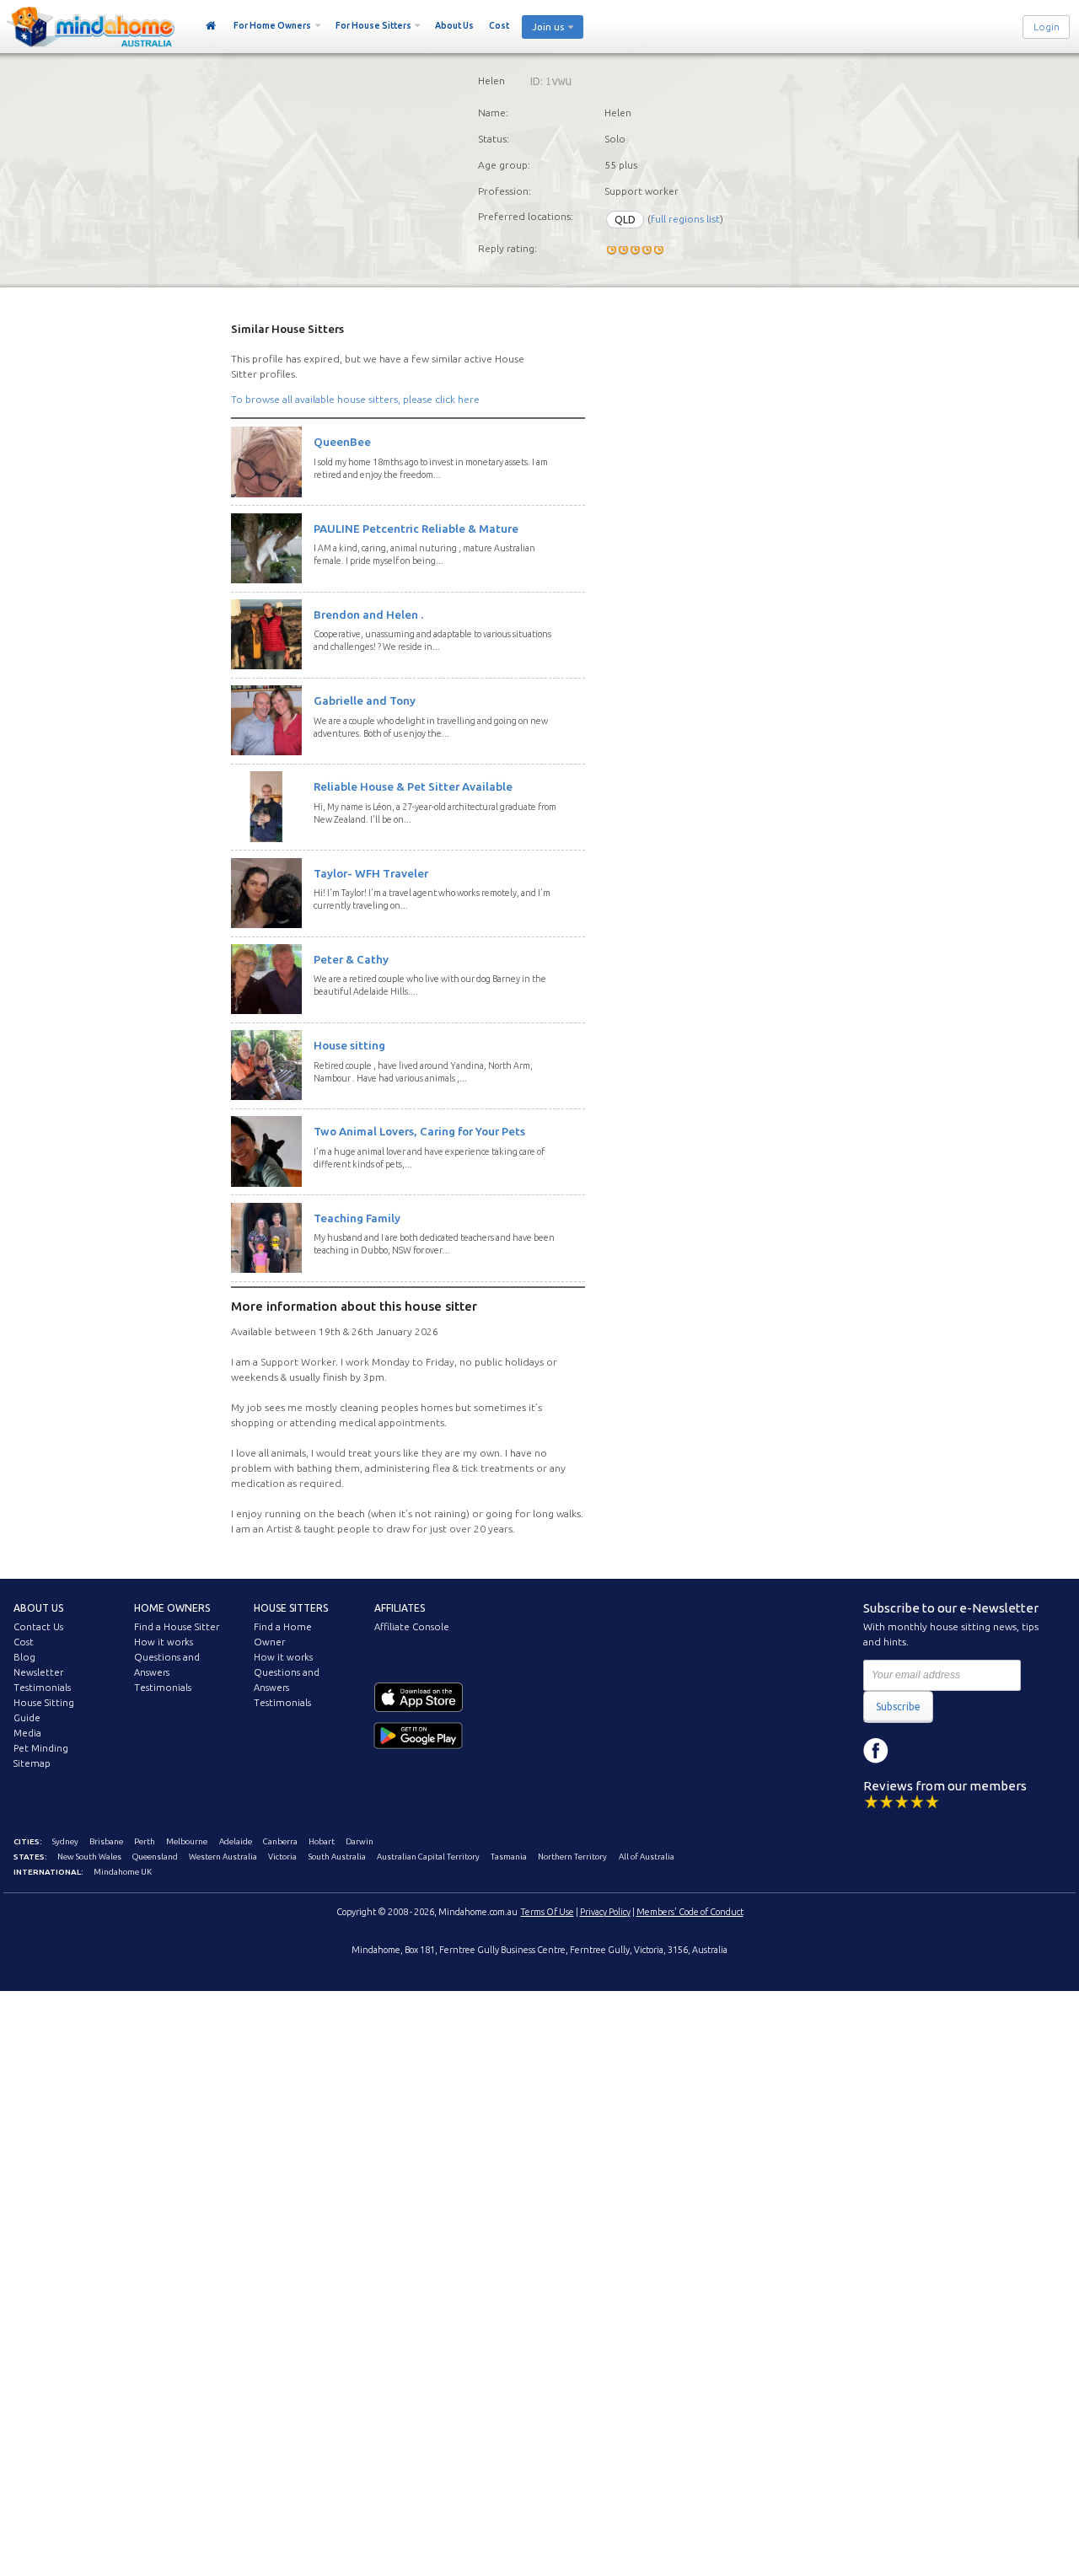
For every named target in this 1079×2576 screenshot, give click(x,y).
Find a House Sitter (177, 1627)
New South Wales (89, 1857)
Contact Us (38, 1627)
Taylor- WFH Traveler (371, 873)
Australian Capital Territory (428, 1857)
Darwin (360, 1841)
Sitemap (32, 1763)
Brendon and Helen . (368, 614)
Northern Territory (572, 1857)
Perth (145, 1841)
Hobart (322, 1841)
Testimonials (42, 1688)
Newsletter (38, 1672)
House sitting (349, 1045)
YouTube (952, 1751)
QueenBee (342, 442)
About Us (454, 25)
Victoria (282, 1857)
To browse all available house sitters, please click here (355, 399)
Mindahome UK (123, 1872)
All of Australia (647, 1857)
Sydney (65, 1841)
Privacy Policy (605, 1912)
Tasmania (509, 1857)
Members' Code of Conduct (690, 1912)
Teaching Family (357, 1218)
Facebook (876, 1751)
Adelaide (236, 1841)
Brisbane (106, 1841)
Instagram (914, 1751)
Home (211, 26)
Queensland (155, 1857)
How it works (164, 1642)
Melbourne (187, 1841)
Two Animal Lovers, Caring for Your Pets (419, 1131)
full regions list (685, 220)
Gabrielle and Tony (365, 700)
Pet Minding (41, 1748)
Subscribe (898, 1707)
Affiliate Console (412, 1627)
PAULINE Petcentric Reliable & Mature (416, 529)
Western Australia (223, 1857)
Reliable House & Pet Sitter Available (413, 786)
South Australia (337, 1857)
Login (1047, 27)
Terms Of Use (548, 1912)
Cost (499, 25)
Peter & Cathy (351, 959)
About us (38, 1608)
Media (27, 1733)
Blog (24, 1657)
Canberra (280, 1841)
